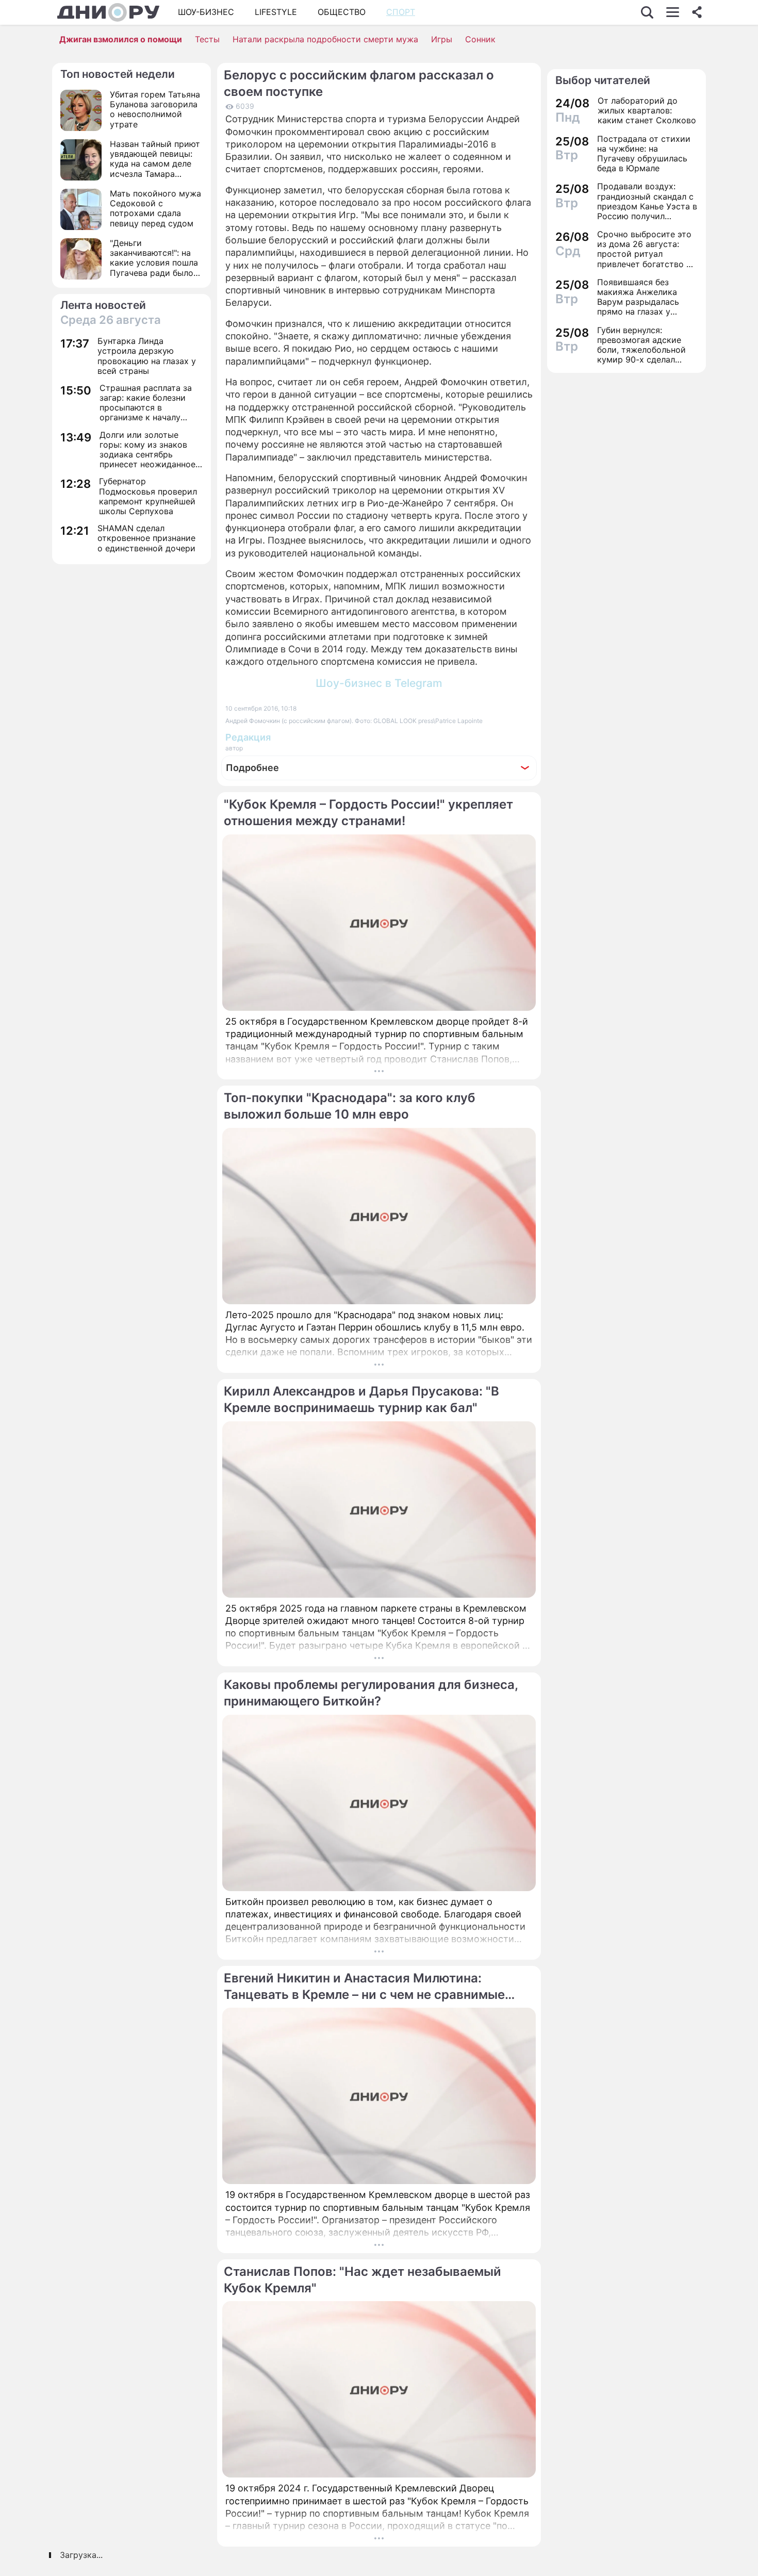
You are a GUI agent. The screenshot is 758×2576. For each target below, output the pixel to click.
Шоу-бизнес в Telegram (379, 683)
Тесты (207, 39)
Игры (442, 39)
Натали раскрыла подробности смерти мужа (325, 39)
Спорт (401, 12)
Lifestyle (276, 12)
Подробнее (252, 768)
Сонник (480, 39)
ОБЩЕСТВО (342, 12)
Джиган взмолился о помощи (121, 39)
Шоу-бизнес (206, 12)
